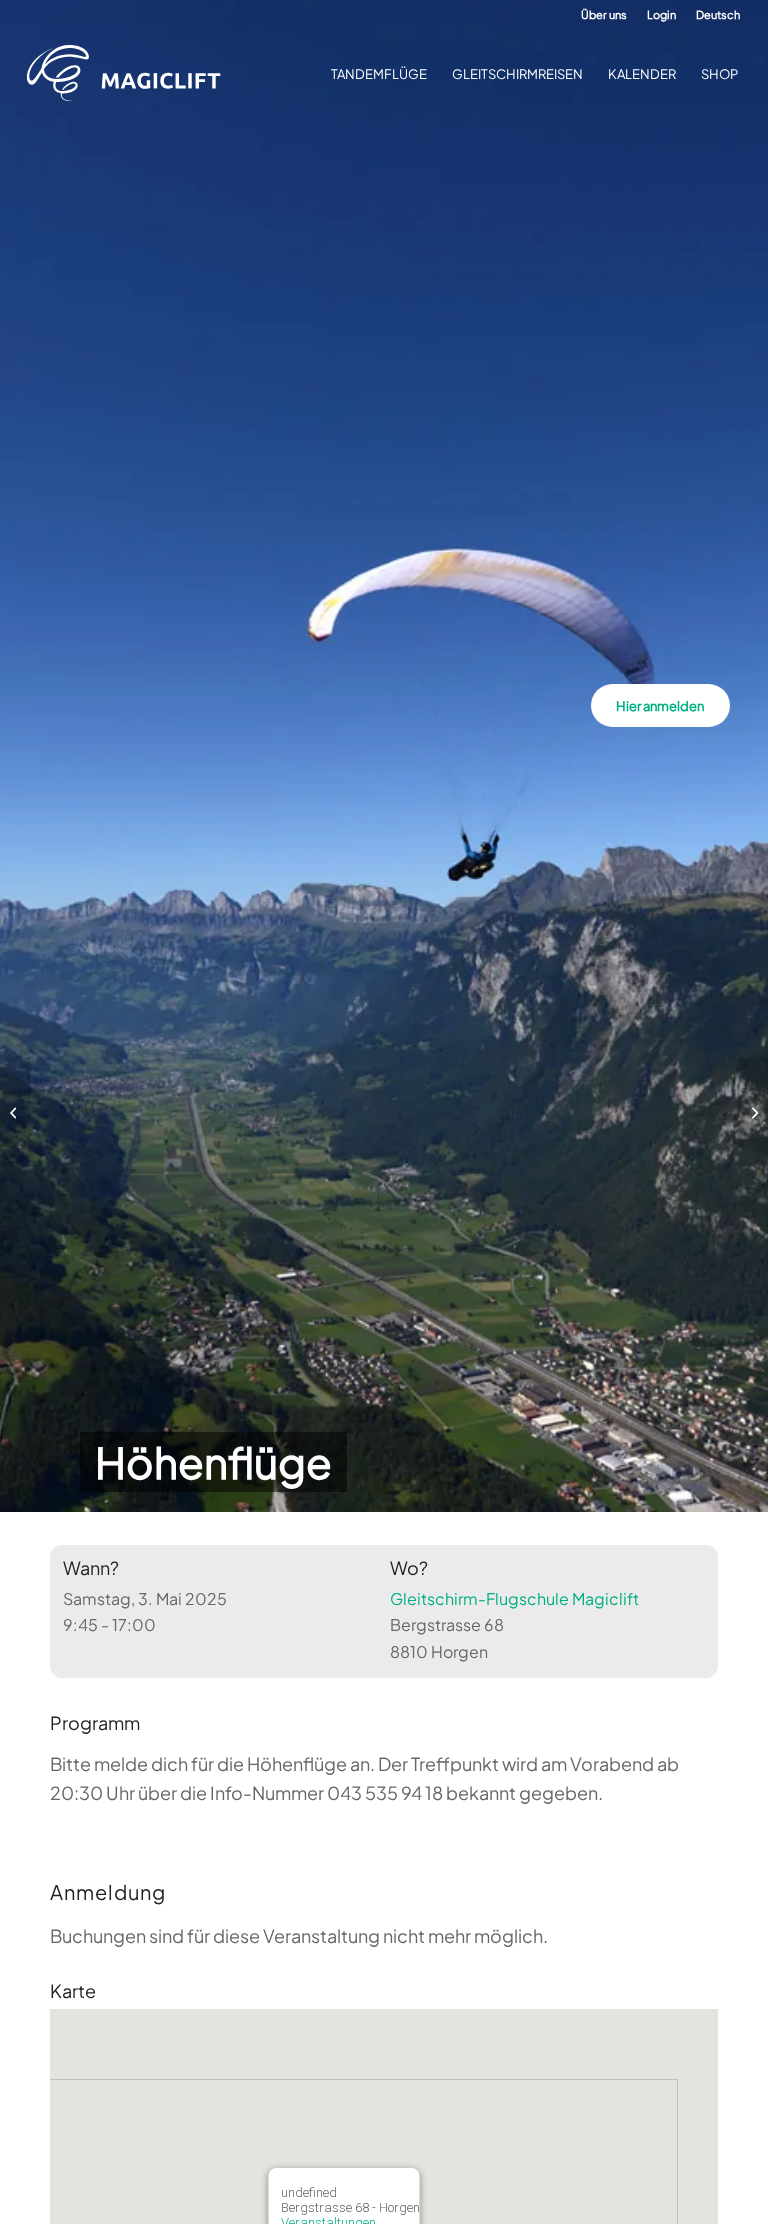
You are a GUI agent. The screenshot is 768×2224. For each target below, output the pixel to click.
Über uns (604, 14)
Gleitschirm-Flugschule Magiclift (514, 1598)
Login (661, 14)
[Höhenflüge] (15, 1112)
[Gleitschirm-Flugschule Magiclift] (130, 74)
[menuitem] (604, 15)
